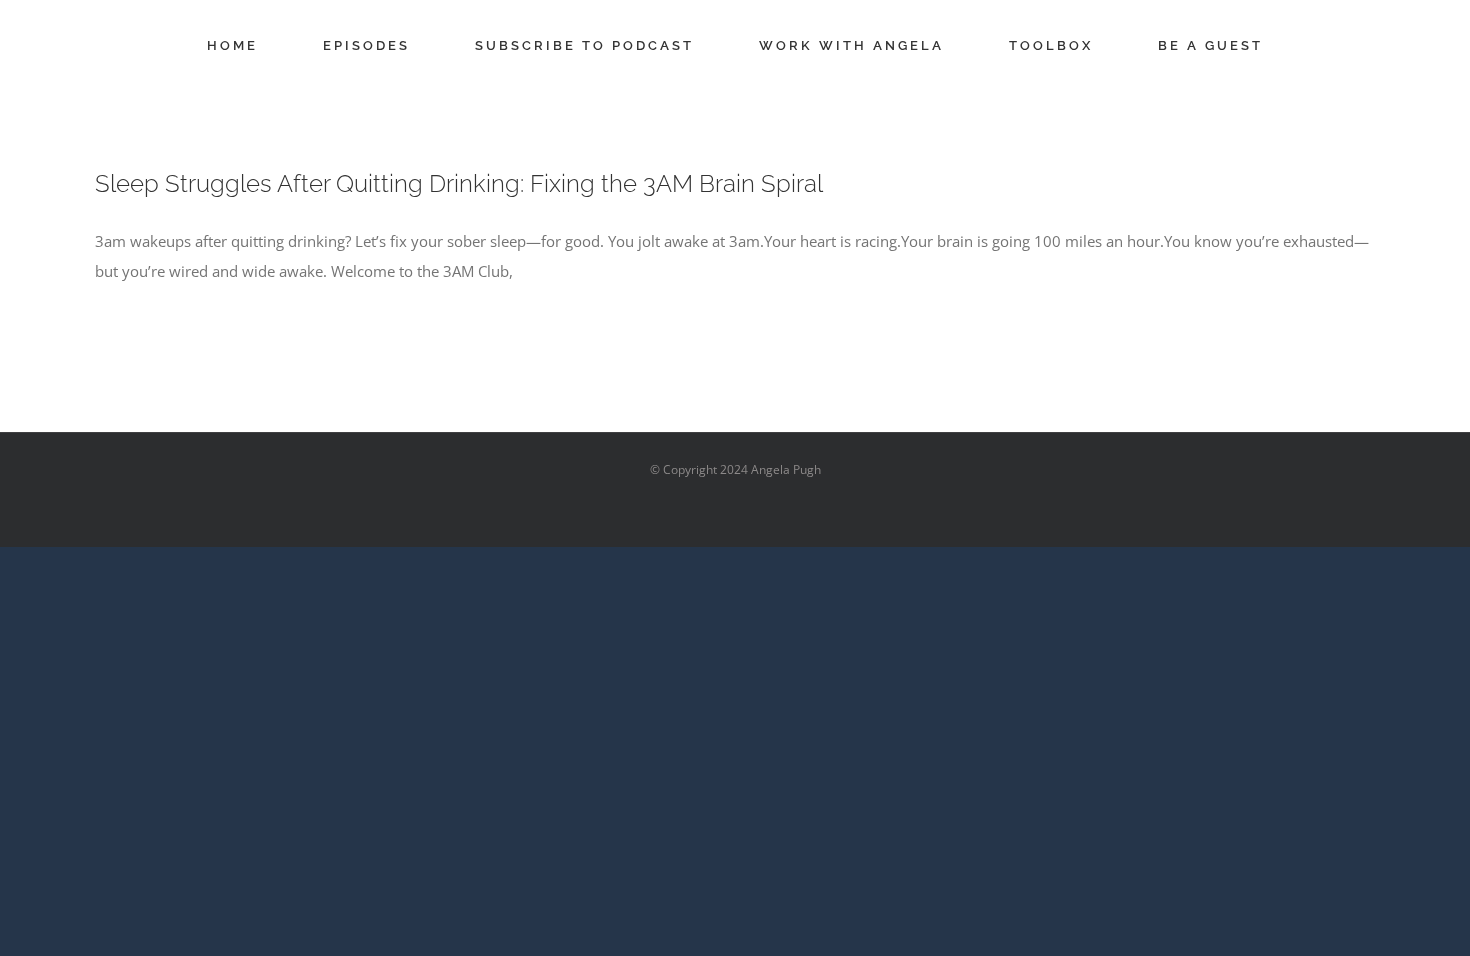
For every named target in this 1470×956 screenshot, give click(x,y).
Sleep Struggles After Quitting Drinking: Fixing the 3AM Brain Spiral (459, 183)
